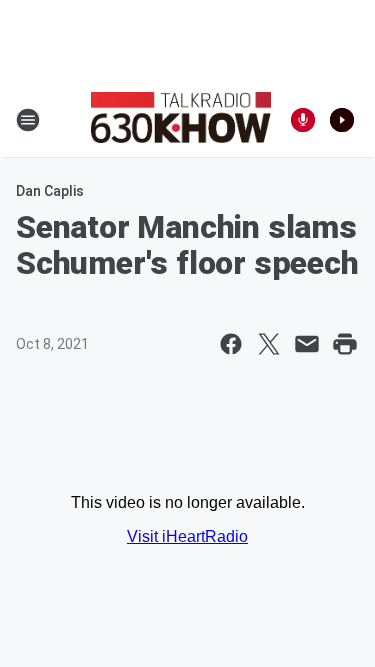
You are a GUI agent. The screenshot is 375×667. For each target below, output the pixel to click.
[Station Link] (181, 120)
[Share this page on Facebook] (231, 344)
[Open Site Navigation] (28, 120)
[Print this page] (345, 344)
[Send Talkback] (303, 120)
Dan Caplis (50, 191)
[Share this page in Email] (307, 344)
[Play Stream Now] (342, 120)
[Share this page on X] (269, 344)
